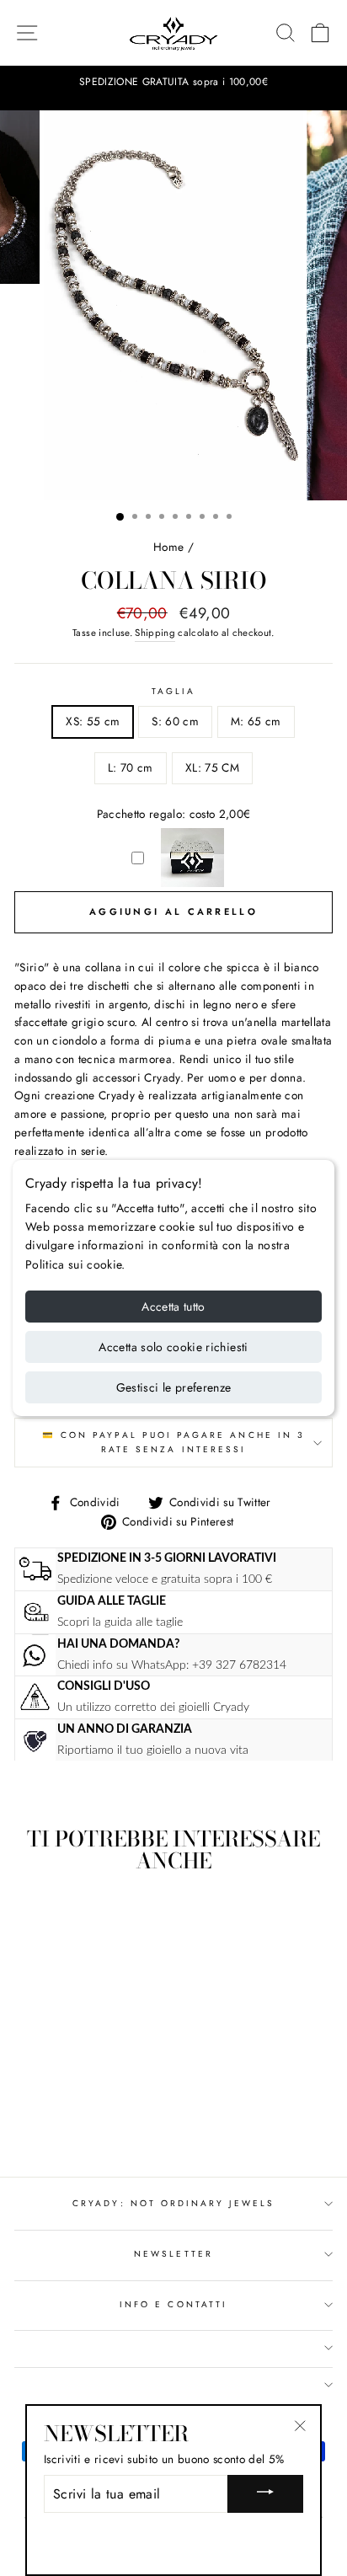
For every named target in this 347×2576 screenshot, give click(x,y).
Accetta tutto (173, 1307)
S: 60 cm (175, 721)
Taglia (173, 691)
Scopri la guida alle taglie (120, 1622)
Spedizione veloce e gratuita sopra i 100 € (165, 1579)
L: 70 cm (131, 767)
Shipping (155, 633)
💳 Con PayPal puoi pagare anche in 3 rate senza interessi (173, 1442)
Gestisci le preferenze (174, 1387)
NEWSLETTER (173, 2254)
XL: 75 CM (212, 767)
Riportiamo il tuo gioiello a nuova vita (153, 1750)
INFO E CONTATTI (173, 2304)
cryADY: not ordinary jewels (173, 2203)
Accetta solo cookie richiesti (173, 1347)
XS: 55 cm (93, 721)
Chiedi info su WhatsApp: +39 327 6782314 (172, 1665)
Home (168, 547)
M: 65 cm (256, 721)
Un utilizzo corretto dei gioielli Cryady (153, 1707)
